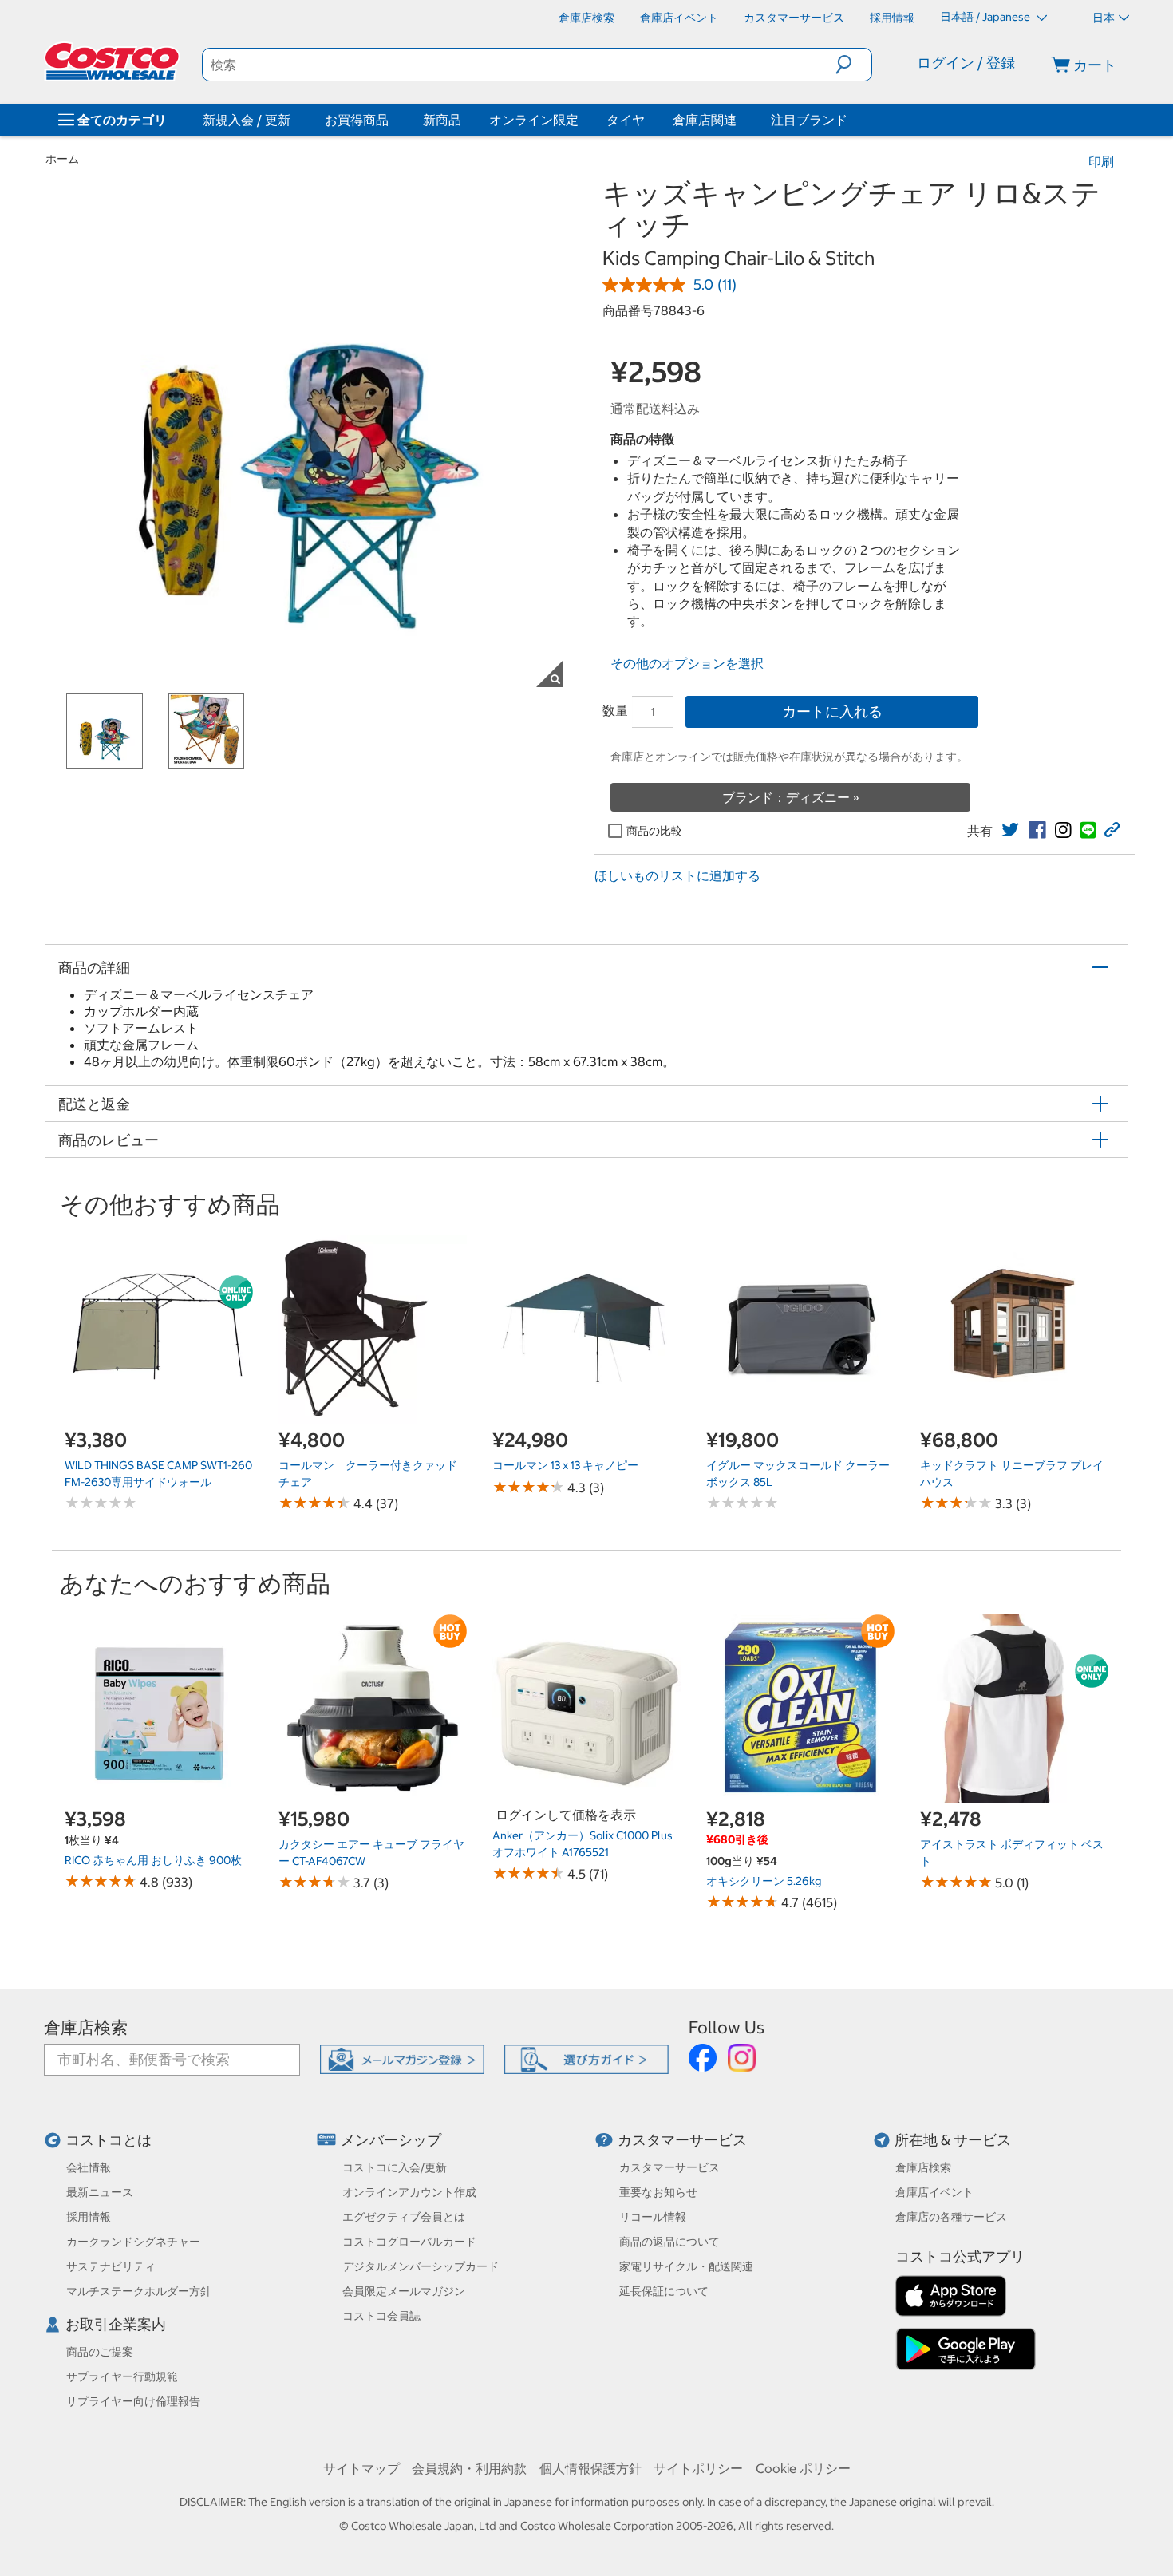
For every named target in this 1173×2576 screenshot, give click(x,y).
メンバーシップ (391, 2140)
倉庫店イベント (934, 2192)
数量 (615, 710)
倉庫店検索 (86, 2027)
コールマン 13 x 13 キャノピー (565, 1465)
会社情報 (89, 2167)
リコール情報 (653, 2217)
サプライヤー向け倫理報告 (133, 2401)
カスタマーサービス (682, 2140)
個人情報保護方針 (590, 2468)
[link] (1010, 830)
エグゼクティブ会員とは (404, 2217)
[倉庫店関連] (740, 120)
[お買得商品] (392, 120)
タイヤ (626, 120)
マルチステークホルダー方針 (139, 2291)
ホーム (62, 159)
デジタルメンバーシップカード (421, 2266)
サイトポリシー (698, 2468)
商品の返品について (669, 2242)
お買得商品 (357, 120)
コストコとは (109, 2140)
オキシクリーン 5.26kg (764, 1881)
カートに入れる (832, 711)
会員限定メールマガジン (404, 2291)
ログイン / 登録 (966, 63)
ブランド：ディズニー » (791, 797)
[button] (853, 65)
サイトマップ (361, 2468)
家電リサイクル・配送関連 (686, 2266)
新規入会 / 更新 (247, 120)
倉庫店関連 (705, 120)
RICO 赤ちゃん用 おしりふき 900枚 (153, 1860)
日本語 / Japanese (986, 17)
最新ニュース (100, 2192)
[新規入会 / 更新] (294, 120)
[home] (113, 61)
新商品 (442, 120)
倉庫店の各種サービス (951, 2217)
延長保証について (664, 2291)
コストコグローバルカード (409, 2242)
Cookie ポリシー (803, 2468)
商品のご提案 (100, 2352)
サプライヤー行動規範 (122, 2376)
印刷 (1101, 161)
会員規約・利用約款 (469, 2468)
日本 (1104, 18)
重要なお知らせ (658, 2192)
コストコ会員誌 (381, 2316)
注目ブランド (809, 120)
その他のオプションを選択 (687, 663)
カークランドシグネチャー (133, 2242)
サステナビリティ (111, 2266)
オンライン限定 (534, 120)
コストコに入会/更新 (395, 2167)
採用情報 (89, 2217)
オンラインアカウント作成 (409, 2192)
